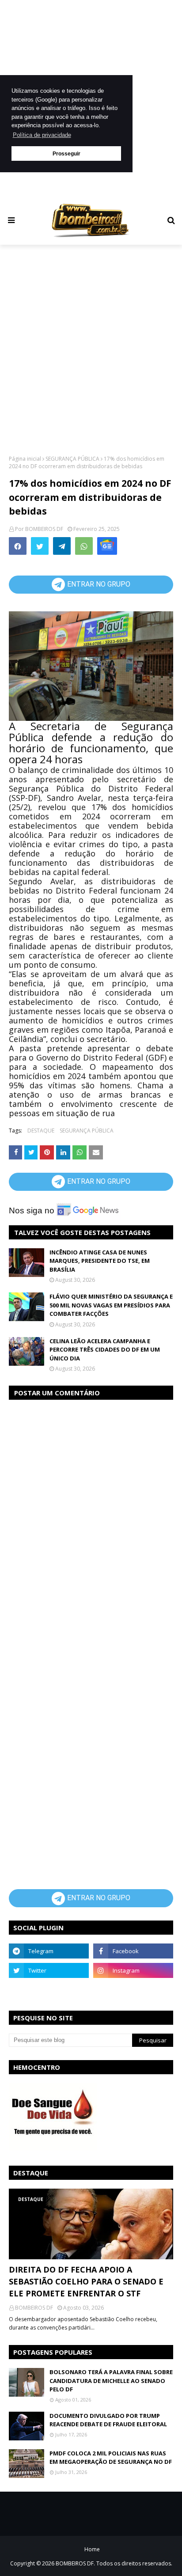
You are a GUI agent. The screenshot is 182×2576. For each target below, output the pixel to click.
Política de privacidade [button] (42, 135)
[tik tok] (133, 1990)
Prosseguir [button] (66, 153)
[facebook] (133, 1951)
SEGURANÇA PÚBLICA (72, 459)
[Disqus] (91, 1519)
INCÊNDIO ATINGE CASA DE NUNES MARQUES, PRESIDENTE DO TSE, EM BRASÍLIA (100, 1261)
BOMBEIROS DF (44, 529)
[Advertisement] (91, 349)
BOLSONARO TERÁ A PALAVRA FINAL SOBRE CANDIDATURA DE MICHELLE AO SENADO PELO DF (111, 2381)
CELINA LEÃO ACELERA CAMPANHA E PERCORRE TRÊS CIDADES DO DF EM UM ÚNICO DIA (105, 1350)
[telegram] (49, 1951)
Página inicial (25, 459)
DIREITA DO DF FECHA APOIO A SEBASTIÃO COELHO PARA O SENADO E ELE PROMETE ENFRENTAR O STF (86, 2281)
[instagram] (133, 1970)
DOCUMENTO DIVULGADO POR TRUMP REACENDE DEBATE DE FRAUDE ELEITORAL (108, 2420)
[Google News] (107, 546)
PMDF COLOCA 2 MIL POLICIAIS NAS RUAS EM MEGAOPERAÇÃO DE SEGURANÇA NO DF (111, 2458)
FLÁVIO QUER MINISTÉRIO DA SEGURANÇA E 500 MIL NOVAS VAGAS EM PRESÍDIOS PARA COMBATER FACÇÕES (111, 1305)
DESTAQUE (41, 1131)
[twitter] (49, 1970)
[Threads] (49, 1990)
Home (92, 2549)
